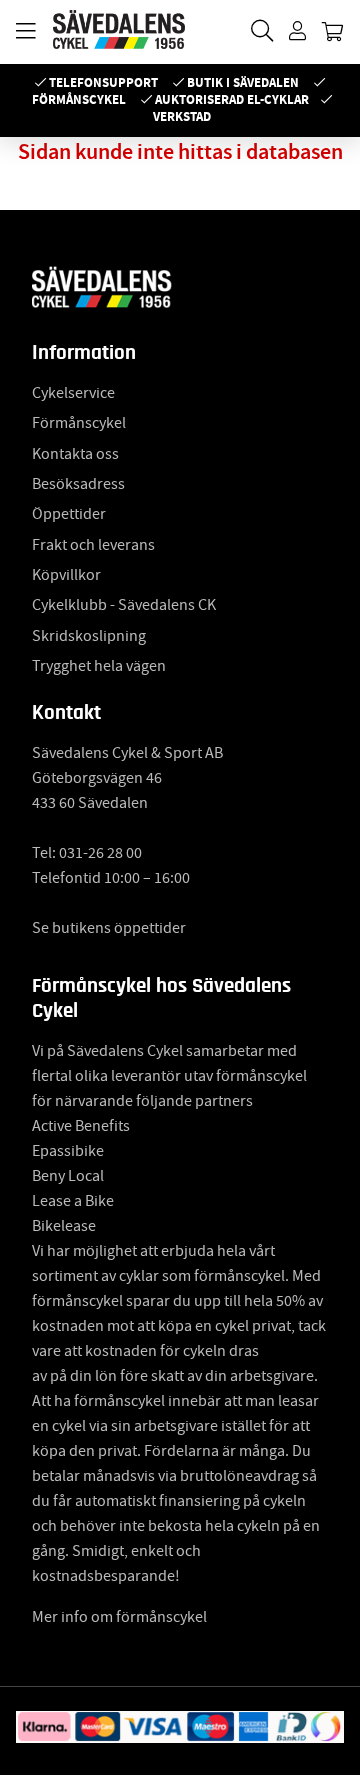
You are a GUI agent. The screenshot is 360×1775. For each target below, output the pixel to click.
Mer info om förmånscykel (119, 1617)
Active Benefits (81, 1126)
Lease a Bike (73, 1201)
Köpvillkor (66, 575)
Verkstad (182, 116)
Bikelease (64, 1226)
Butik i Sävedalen (243, 82)
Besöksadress (78, 484)
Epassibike (68, 1151)
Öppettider (69, 514)
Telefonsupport (103, 82)
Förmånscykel (79, 99)
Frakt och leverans (93, 545)
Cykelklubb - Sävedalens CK (124, 605)
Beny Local (68, 1176)
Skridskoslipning (89, 636)
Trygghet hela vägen (99, 666)
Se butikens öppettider (109, 928)
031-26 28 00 (100, 853)
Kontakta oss (75, 454)
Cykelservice (73, 393)
